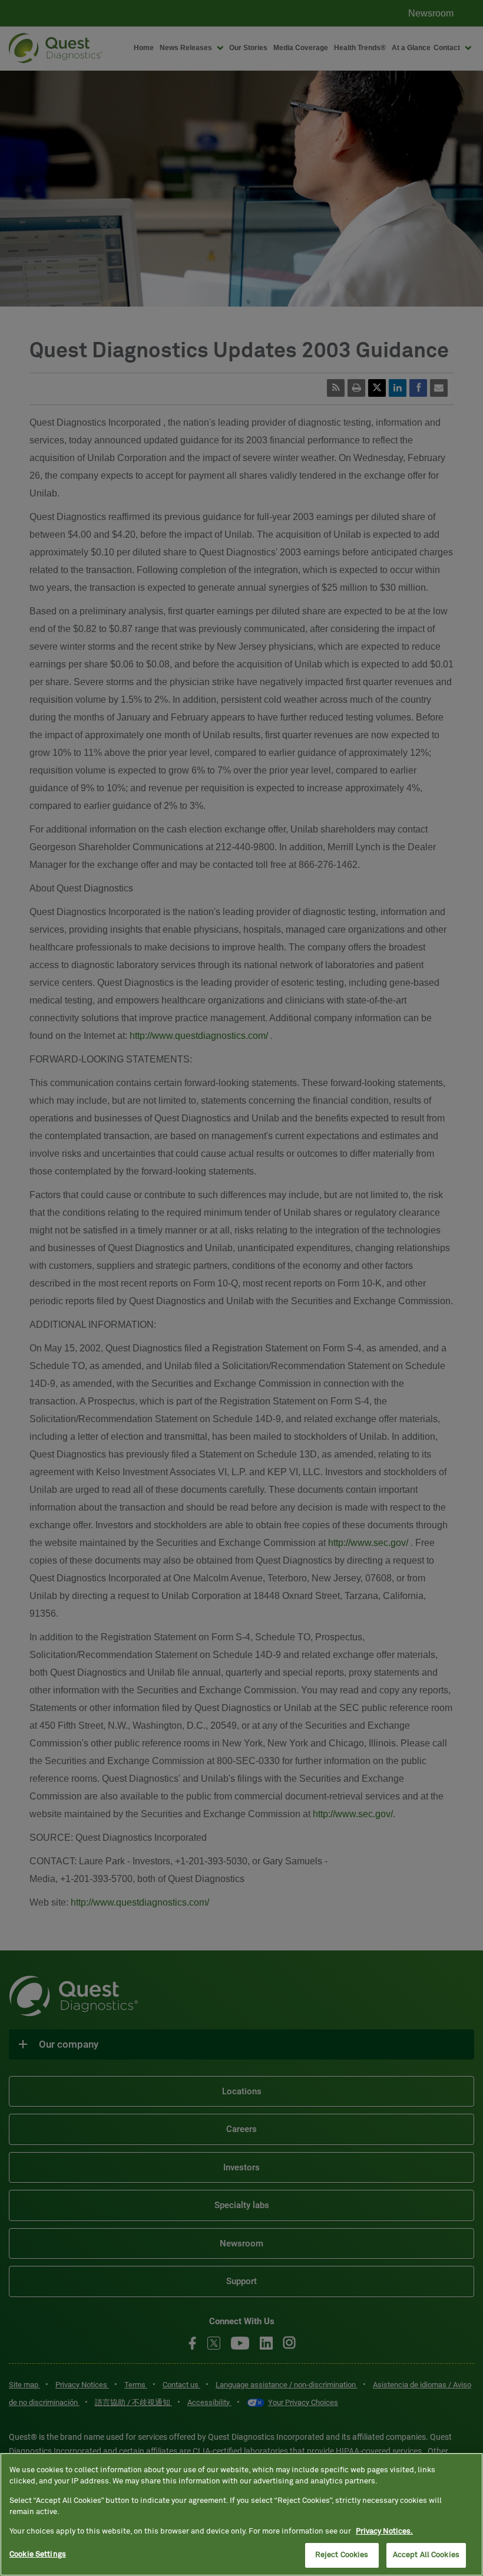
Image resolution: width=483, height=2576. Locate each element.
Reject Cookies (342, 2555)
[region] (241, 2514)
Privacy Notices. (384, 2531)
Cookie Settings (38, 2554)
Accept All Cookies (426, 2555)
